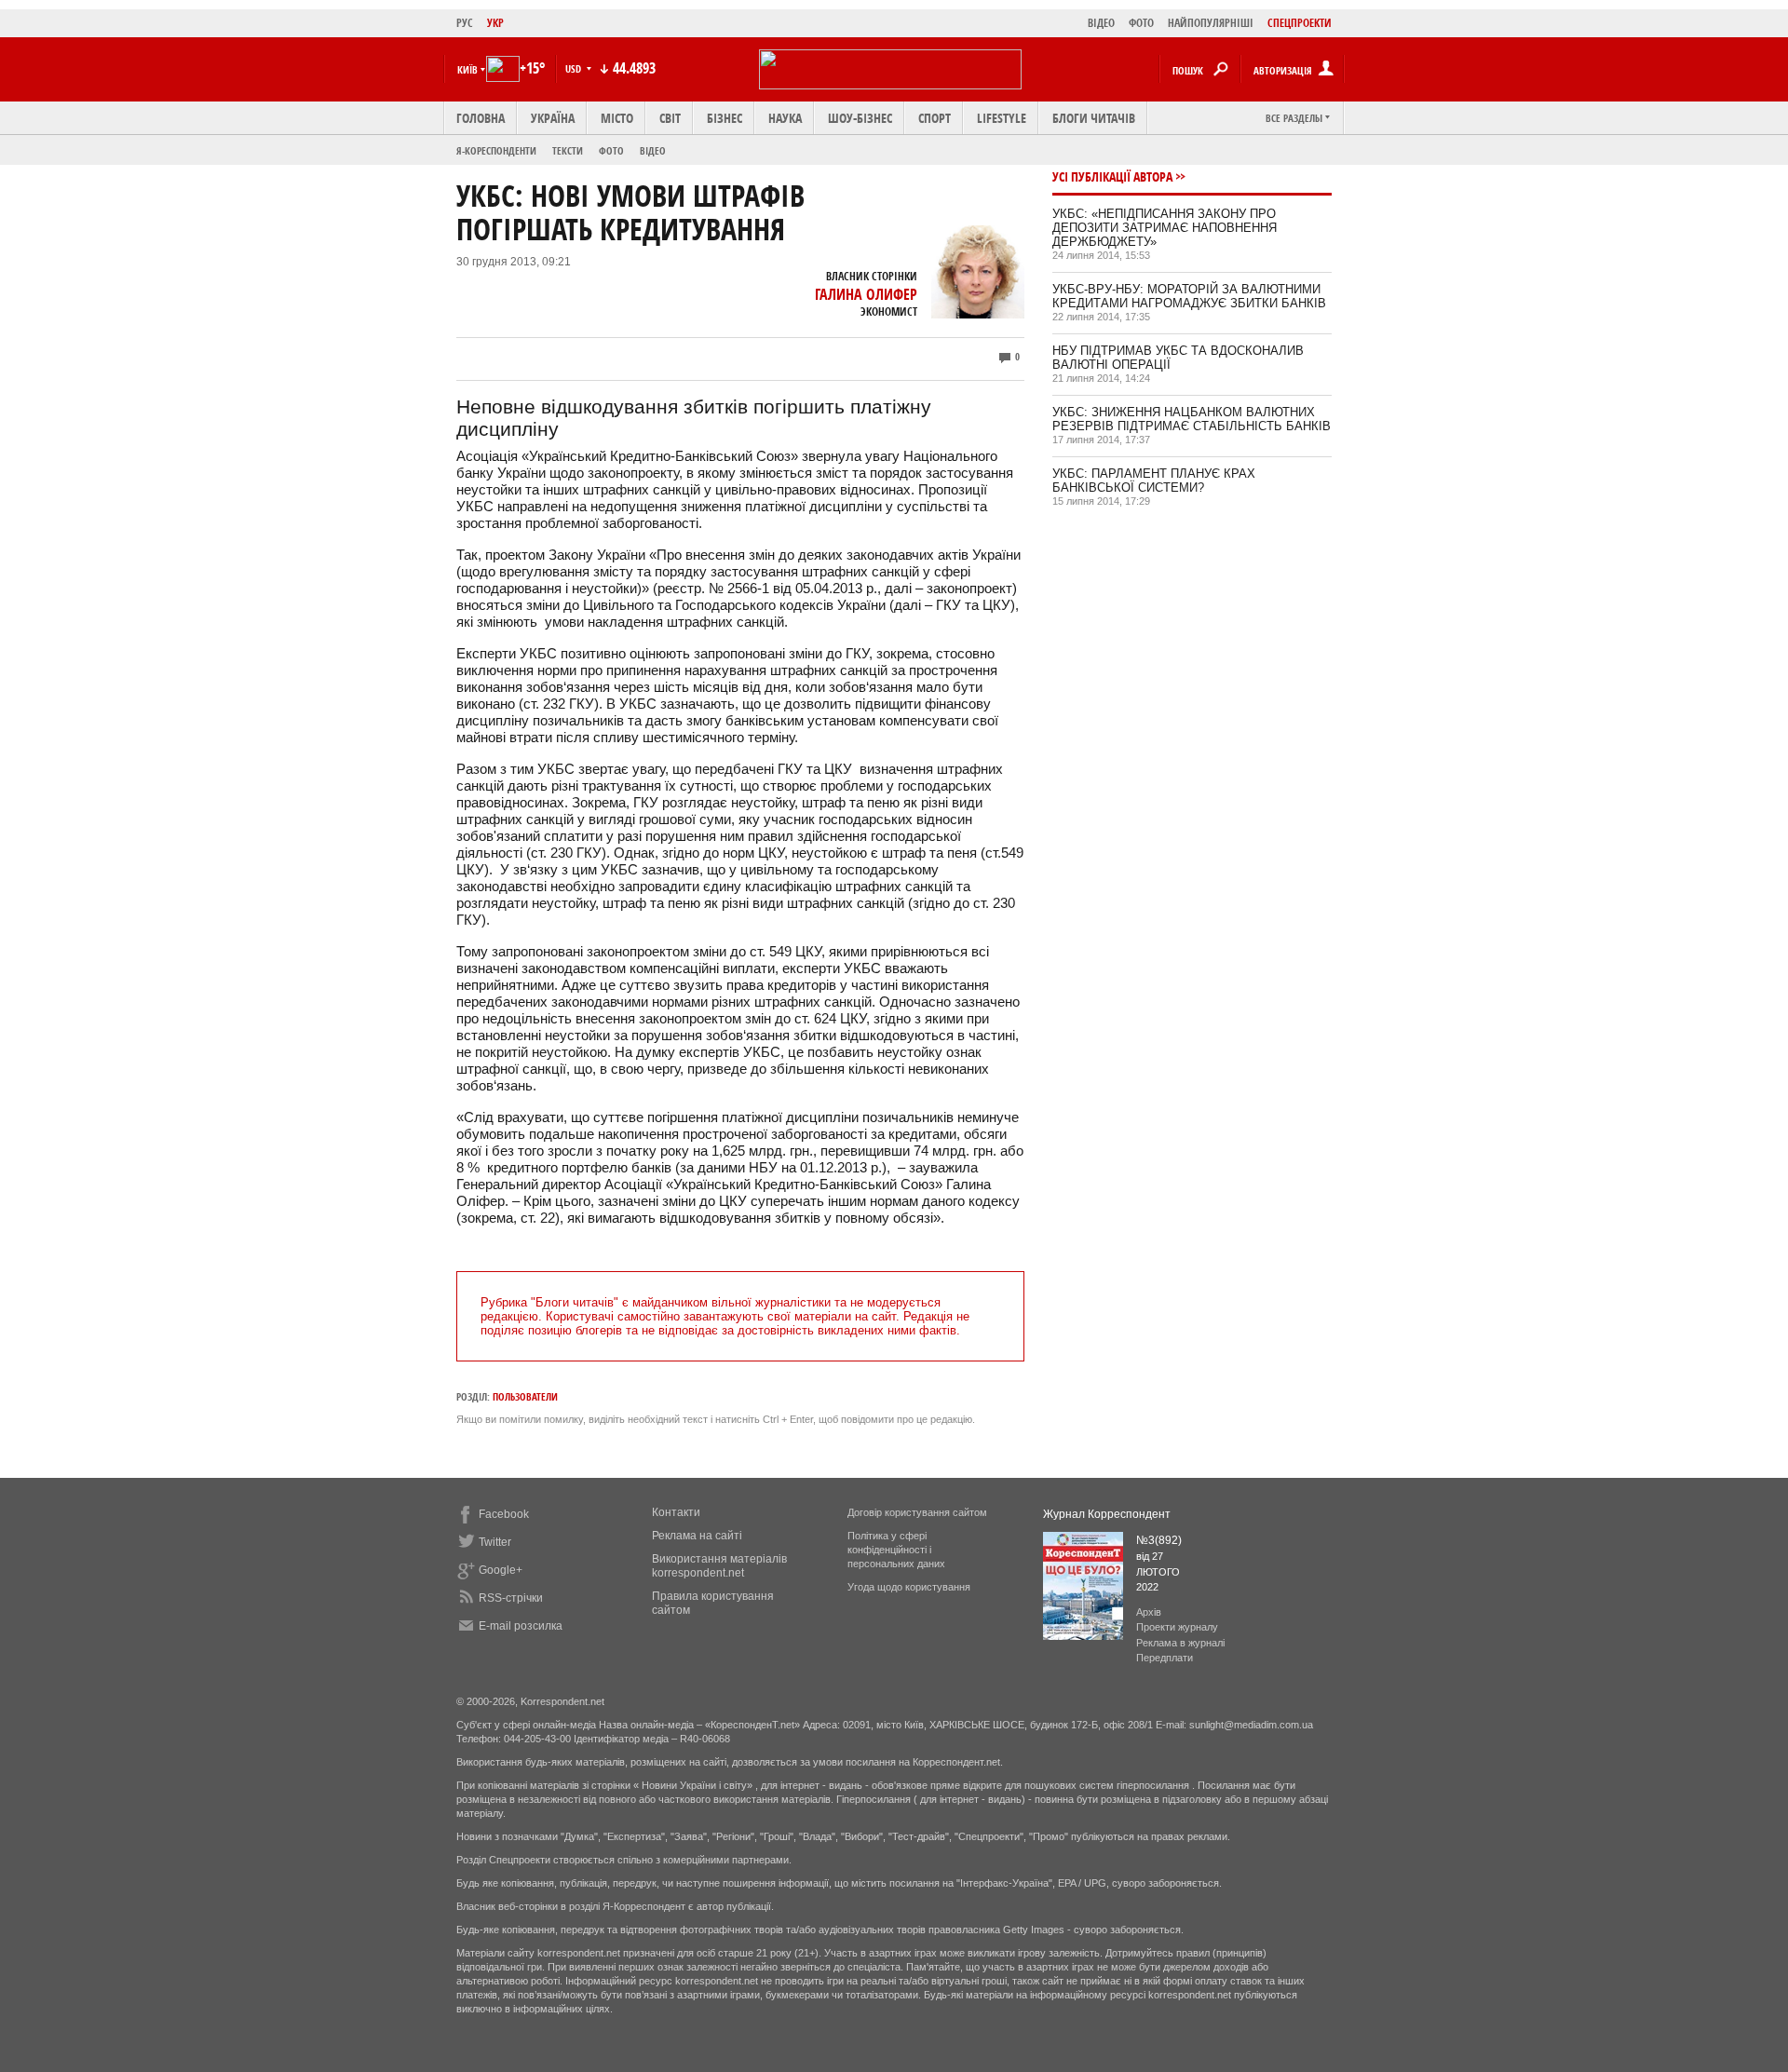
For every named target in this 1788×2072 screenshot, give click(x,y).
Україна (553, 118)
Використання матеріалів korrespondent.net (719, 1566)
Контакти (676, 1512)
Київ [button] (467, 69)
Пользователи (525, 1396)
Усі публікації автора (1112, 176)
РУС (465, 23)
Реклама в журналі (1180, 1643)
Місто (617, 118)
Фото (611, 150)
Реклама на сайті (697, 1536)
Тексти (568, 150)
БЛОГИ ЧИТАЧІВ (1094, 118)
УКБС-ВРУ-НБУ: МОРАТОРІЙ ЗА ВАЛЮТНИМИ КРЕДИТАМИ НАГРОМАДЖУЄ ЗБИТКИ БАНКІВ (1189, 296)
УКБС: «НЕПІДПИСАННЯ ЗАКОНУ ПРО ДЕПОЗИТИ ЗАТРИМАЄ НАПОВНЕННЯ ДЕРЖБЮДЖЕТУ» (1165, 228)
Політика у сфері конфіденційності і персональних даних (896, 1550)
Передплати (1165, 1658)
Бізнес (725, 118)
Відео (653, 150)
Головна (481, 118)
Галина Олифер (866, 294)
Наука (785, 118)
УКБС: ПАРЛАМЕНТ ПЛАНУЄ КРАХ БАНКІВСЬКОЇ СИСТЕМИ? (1154, 481)
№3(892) (1159, 1540)
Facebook (504, 1514)
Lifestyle (1002, 118)
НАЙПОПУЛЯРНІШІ (1211, 23)
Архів (1149, 1612)
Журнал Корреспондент (1107, 1514)
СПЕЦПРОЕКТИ (1300, 23)
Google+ (501, 1570)
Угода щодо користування (909, 1587)
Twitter (495, 1542)
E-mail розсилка (521, 1626)
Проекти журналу (1177, 1627)
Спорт (935, 118)
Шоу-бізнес (860, 118)
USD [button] (575, 68)
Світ (670, 118)
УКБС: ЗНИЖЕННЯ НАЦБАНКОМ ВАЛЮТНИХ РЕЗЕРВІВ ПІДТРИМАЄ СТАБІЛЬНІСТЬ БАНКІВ (1192, 419)
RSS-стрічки (511, 1598)
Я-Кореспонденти (496, 150)
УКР (495, 23)
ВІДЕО (1101, 23)
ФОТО (1141, 23)
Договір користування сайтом (917, 1512)
